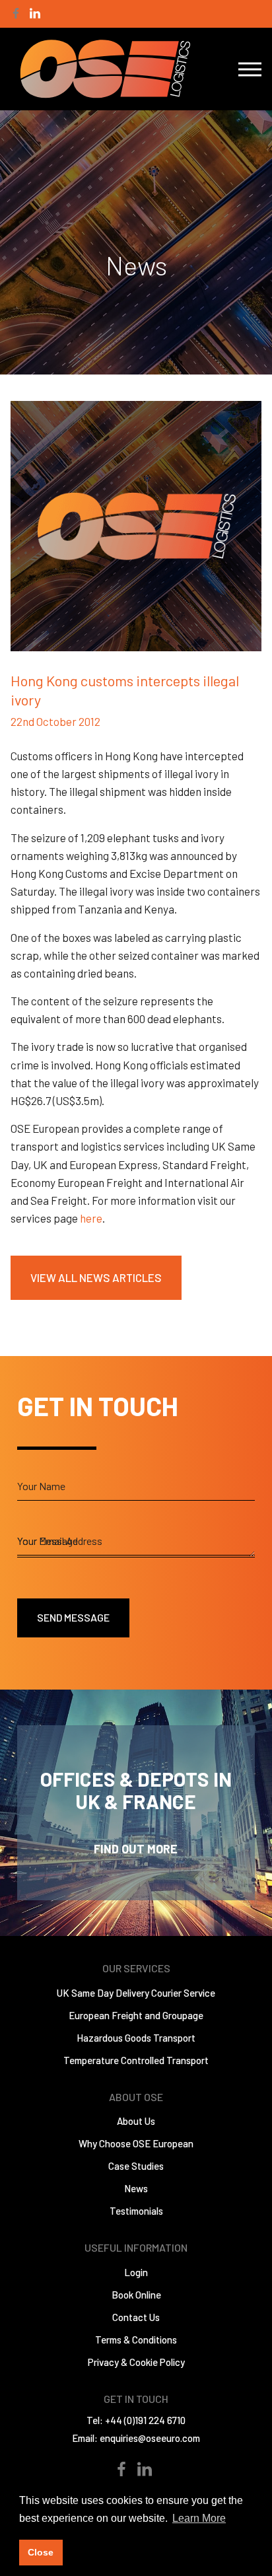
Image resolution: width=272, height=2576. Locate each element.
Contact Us (136, 2317)
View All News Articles (96, 1277)
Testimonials (136, 2211)
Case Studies (136, 2166)
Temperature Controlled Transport (136, 2060)
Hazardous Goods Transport (136, 2038)
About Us (136, 2121)
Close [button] (41, 2552)
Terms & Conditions (136, 2340)
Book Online (136, 2295)
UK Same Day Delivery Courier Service (136, 1993)
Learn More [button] (199, 2518)
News (136, 2188)
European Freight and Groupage (136, 2015)
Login (136, 2272)
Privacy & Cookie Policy (136, 2362)
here (91, 1218)
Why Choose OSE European (136, 2143)
